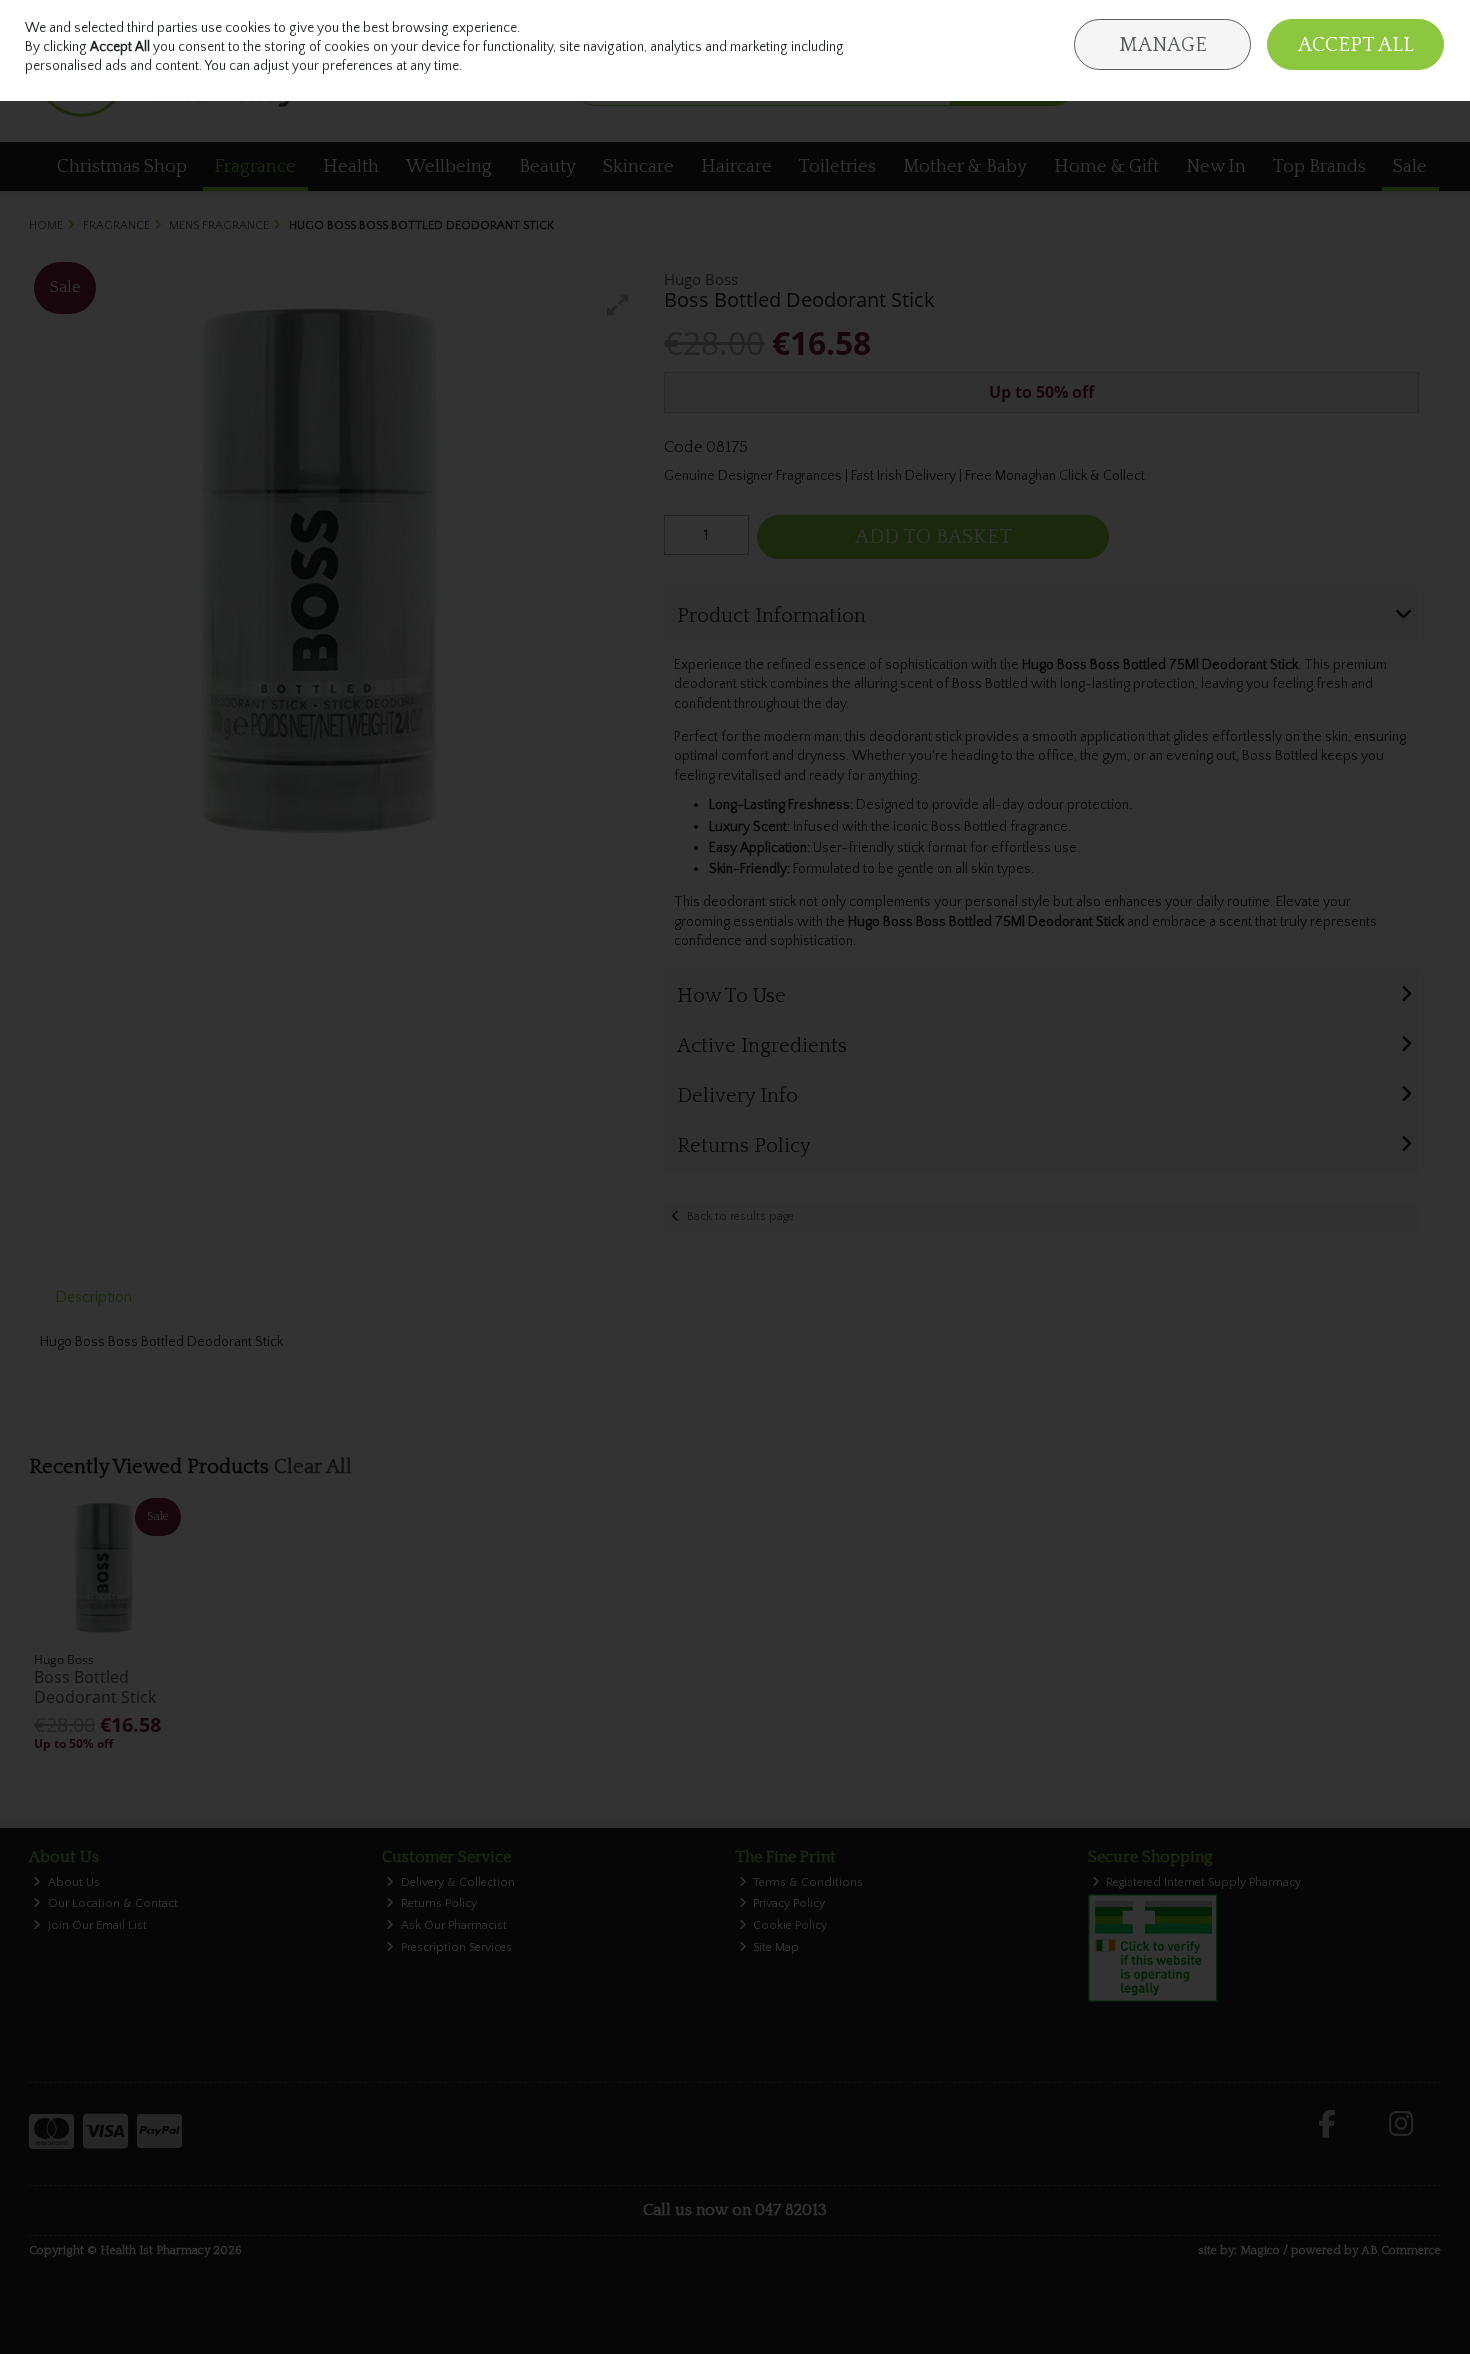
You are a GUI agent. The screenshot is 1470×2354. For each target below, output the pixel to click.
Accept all (1356, 45)
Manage (1163, 45)
